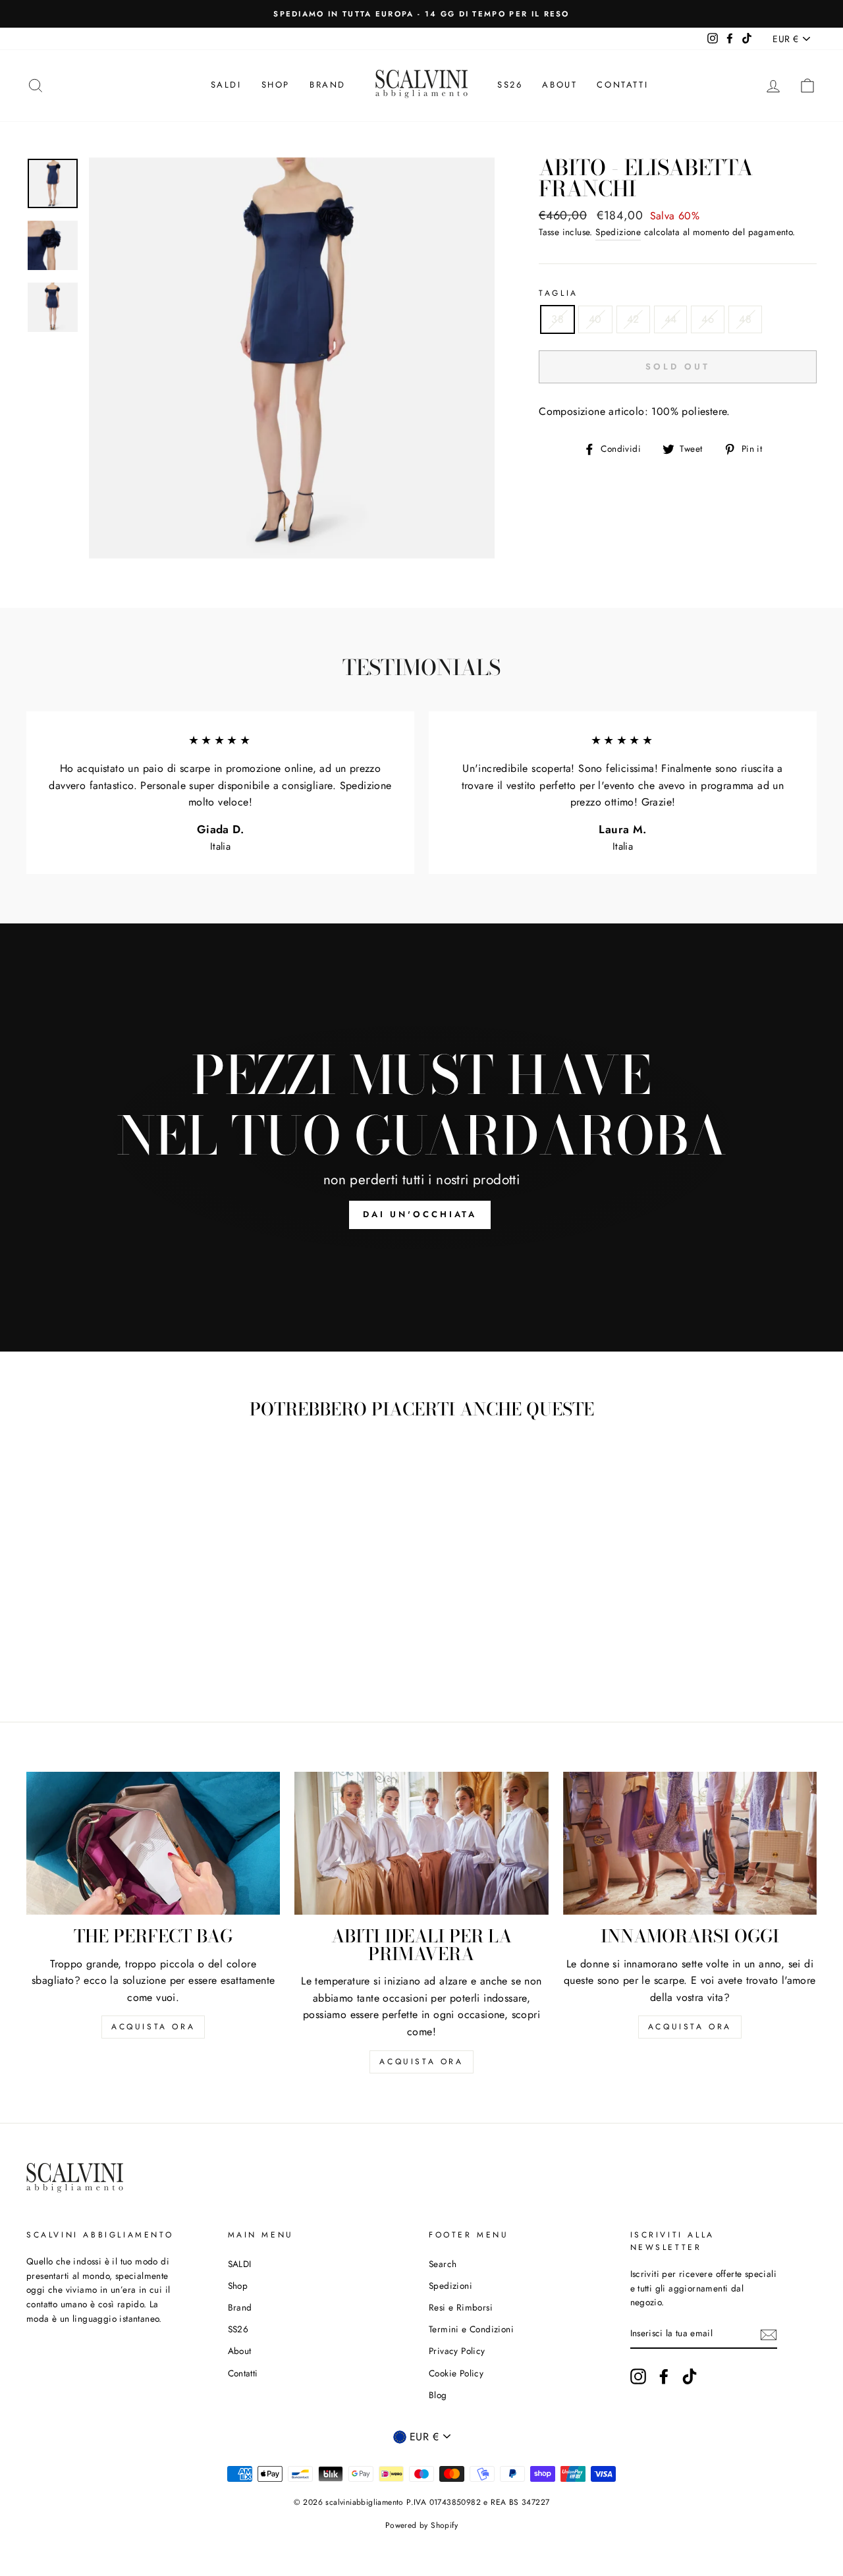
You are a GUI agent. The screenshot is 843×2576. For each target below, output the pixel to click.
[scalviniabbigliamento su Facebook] (664, 2376)
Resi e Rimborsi (461, 2307)
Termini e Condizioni (471, 2329)
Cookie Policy (456, 2373)
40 (595, 319)
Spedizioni (450, 2286)
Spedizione (618, 232)
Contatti (622, 85)
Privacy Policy (457, 2351)
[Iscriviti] (769, 2334)
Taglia (558, 293)
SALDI (226, 85)
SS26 (510, 85)
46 (708, 319)
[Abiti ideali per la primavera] (421, 1843)
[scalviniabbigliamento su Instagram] (638, 2376)
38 (557, 319)
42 (633, 319)
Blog (438, 2395)
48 (745, 319)
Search (443, 2264)
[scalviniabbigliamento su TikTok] (690, 2376)
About (559, 85)
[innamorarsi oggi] (690, 1843)
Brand (328, 85)
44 (671, 319)
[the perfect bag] (153, 1843)
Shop (276, 85)
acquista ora (153, 2027)
